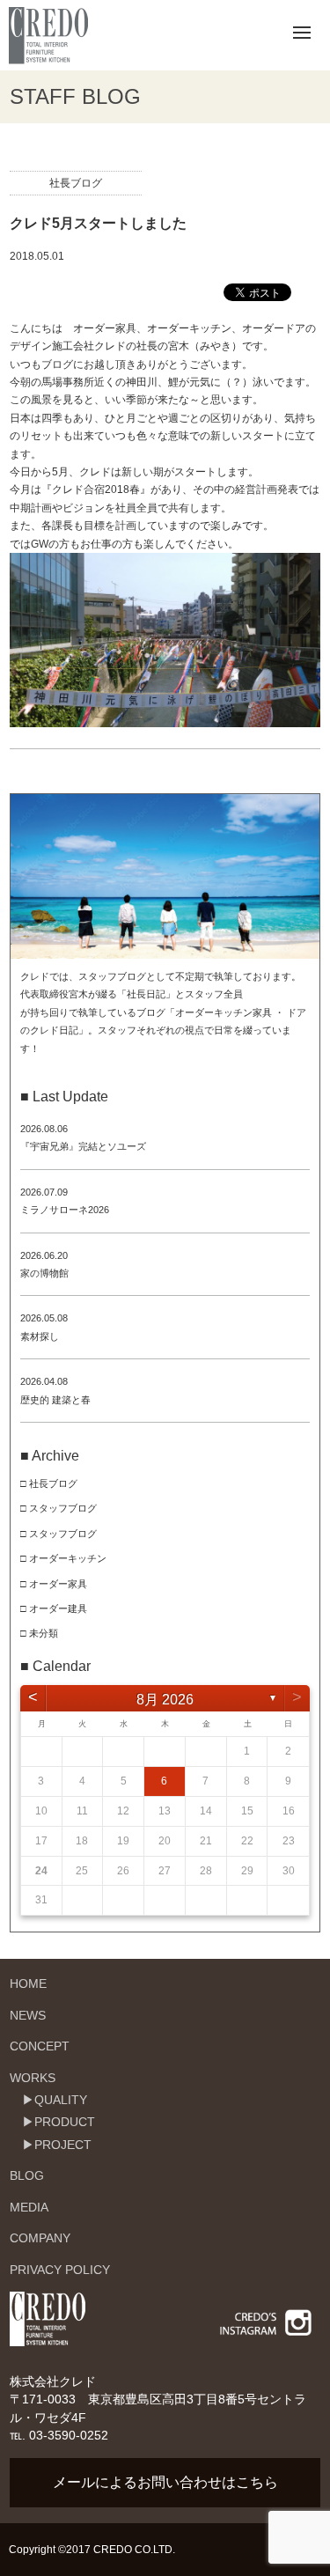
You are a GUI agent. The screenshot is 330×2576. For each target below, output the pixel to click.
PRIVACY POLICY (60, 2270)
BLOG (27, 2175)
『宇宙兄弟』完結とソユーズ (83, 1146)
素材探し (40, 1336)
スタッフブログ (63, 1508)
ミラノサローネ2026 (65, 1210)
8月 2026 (165, 1700)
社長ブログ (76, 183)
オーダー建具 (58, 1608)
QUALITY (61, 2100)
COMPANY (40, 2238)
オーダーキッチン (68, 1558)
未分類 (44, 1633)
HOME (28, 1984)
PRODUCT (65, 2122)
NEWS (28, 2015)
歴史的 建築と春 (55, 1400)
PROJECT (63, 2145)
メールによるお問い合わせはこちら (165, 2482)
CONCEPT (40, 2046)
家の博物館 (44, 1273)
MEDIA (29, 2207)
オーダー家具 (58, 1584)
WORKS (33, 2078)
